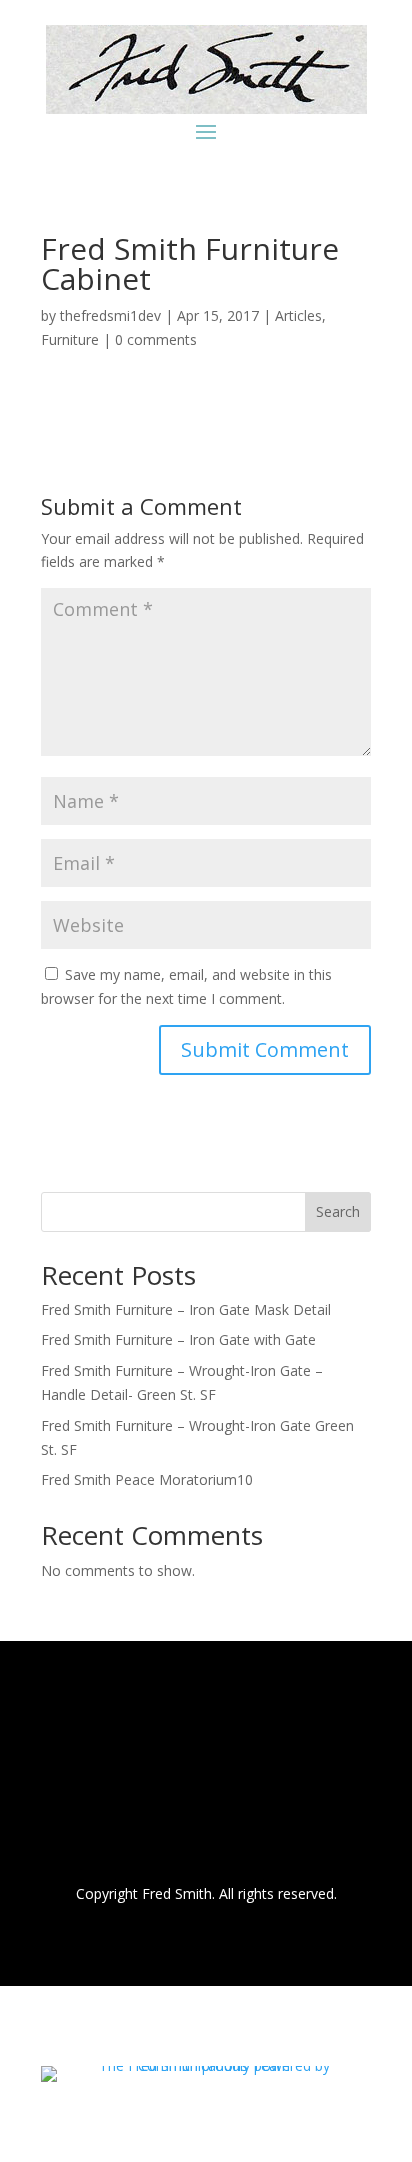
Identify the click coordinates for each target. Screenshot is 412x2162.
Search (338, 1211)
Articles (298, 315)
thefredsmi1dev (110, 315)
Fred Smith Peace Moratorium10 (147, 1479)
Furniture (70, 339)
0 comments (156, 339)
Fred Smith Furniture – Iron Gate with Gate (178, 1339)
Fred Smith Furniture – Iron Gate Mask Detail (186, 1309)
